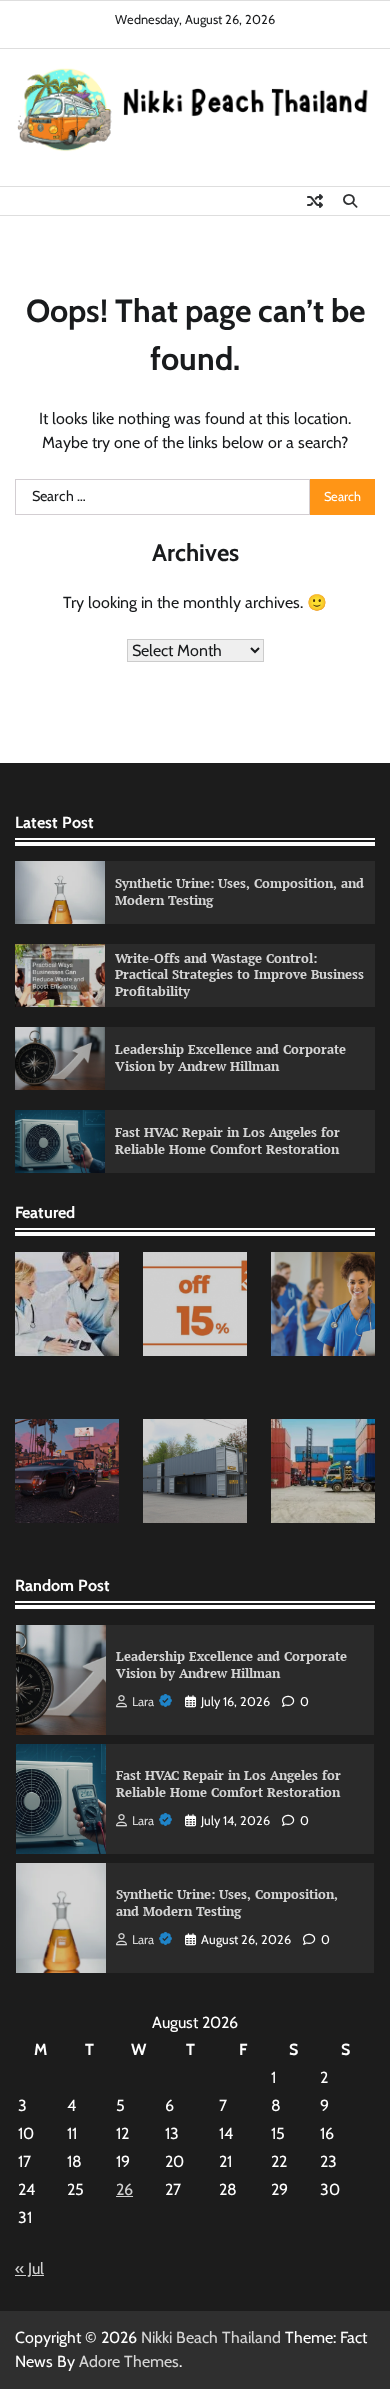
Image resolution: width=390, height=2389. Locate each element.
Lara (143, 1701)
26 (124, 2189)
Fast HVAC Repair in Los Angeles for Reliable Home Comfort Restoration (227, 1141)
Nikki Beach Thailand (211, 2337)
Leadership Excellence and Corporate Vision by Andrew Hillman (230, 1058)
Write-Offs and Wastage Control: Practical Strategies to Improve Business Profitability (239, 975)
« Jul (29, 2268)
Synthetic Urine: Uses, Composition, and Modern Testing (239, 892)
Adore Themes (129, 2361)
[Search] (350, 201)
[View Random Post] (315, 201)
